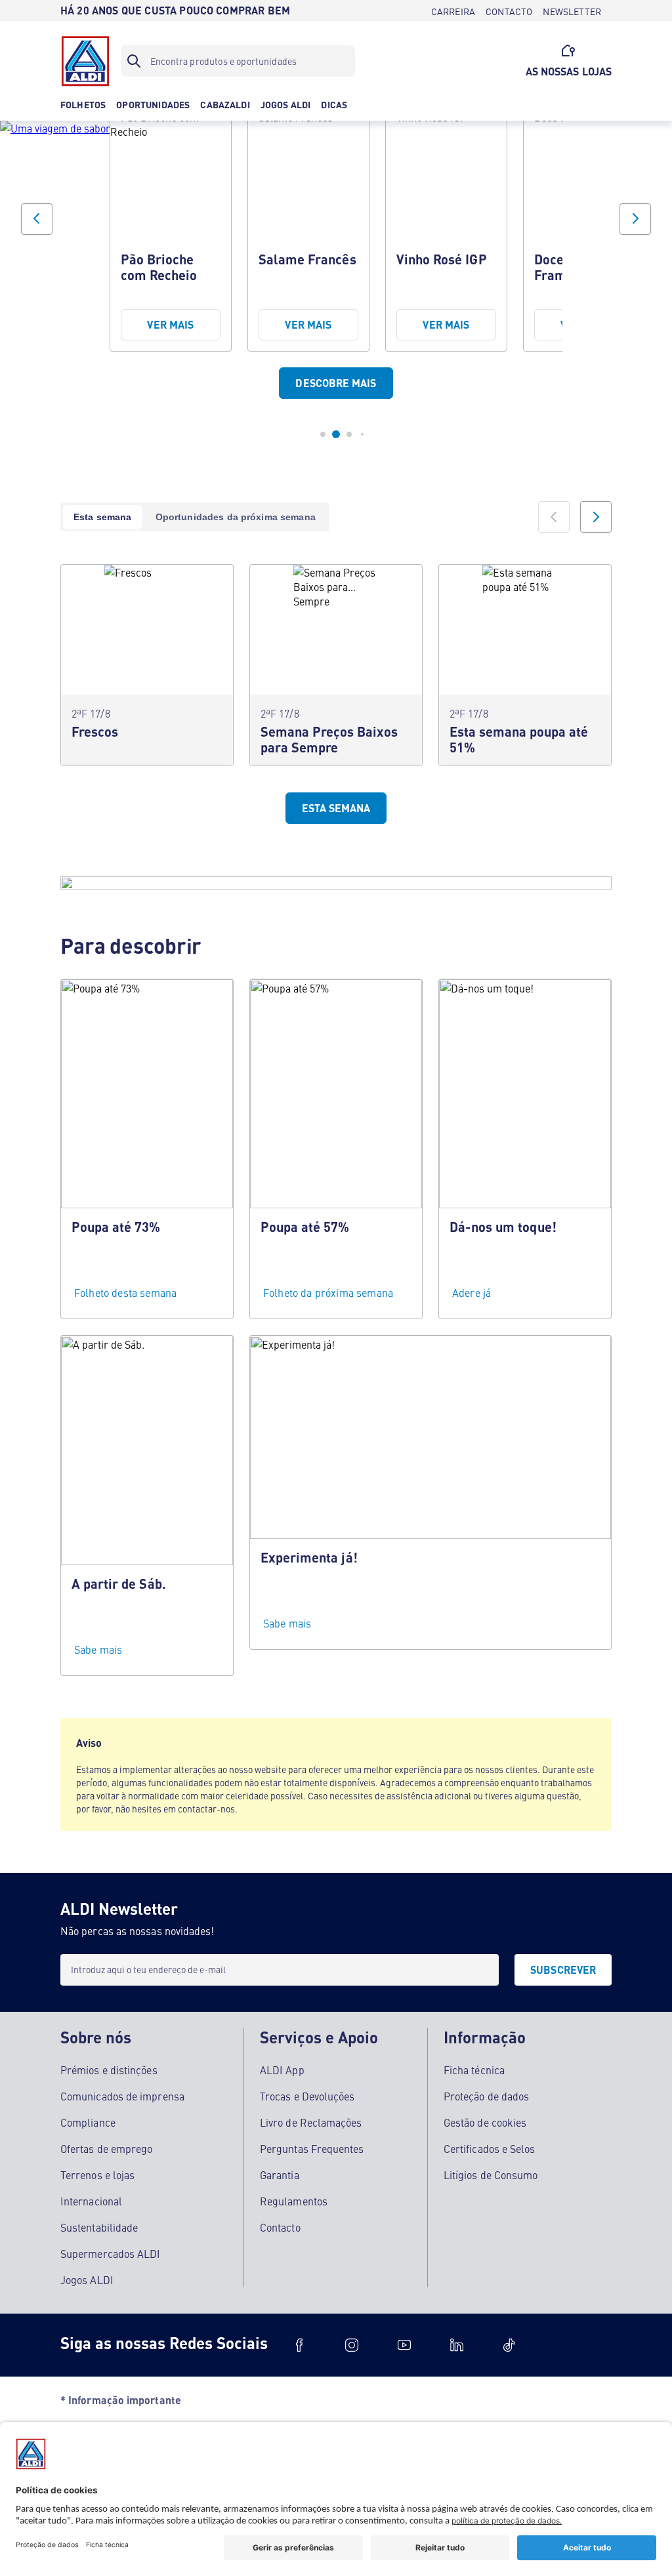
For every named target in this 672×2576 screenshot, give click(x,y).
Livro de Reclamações (311, 2122)
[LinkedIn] (457, 2345)
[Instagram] (352, 2345)
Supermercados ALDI (110, 2253)
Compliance (88, 2122)
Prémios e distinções (109, 2070)
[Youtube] (404, 2345)
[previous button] (37, 219)
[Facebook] (299, 2345)
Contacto (280, 2227)
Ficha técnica (474, 2070)
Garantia (280, 2175)
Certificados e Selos (490, 2148)
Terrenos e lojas (97, 2175)
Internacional (91, 2201)
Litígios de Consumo (491, 2175)
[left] (554, 517)
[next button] (635, 219)
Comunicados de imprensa (122, 2096)
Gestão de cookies (485, 2122)
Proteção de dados (486, 2096)
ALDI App (282, 2070)
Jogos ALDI (87, 2280)
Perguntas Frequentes (312, 2148)
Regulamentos (294, 2201)
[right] (596, 517)
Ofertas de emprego (106, 2148)
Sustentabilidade (99, 2227)
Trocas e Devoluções (307, 2096)
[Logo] (85, 61)
